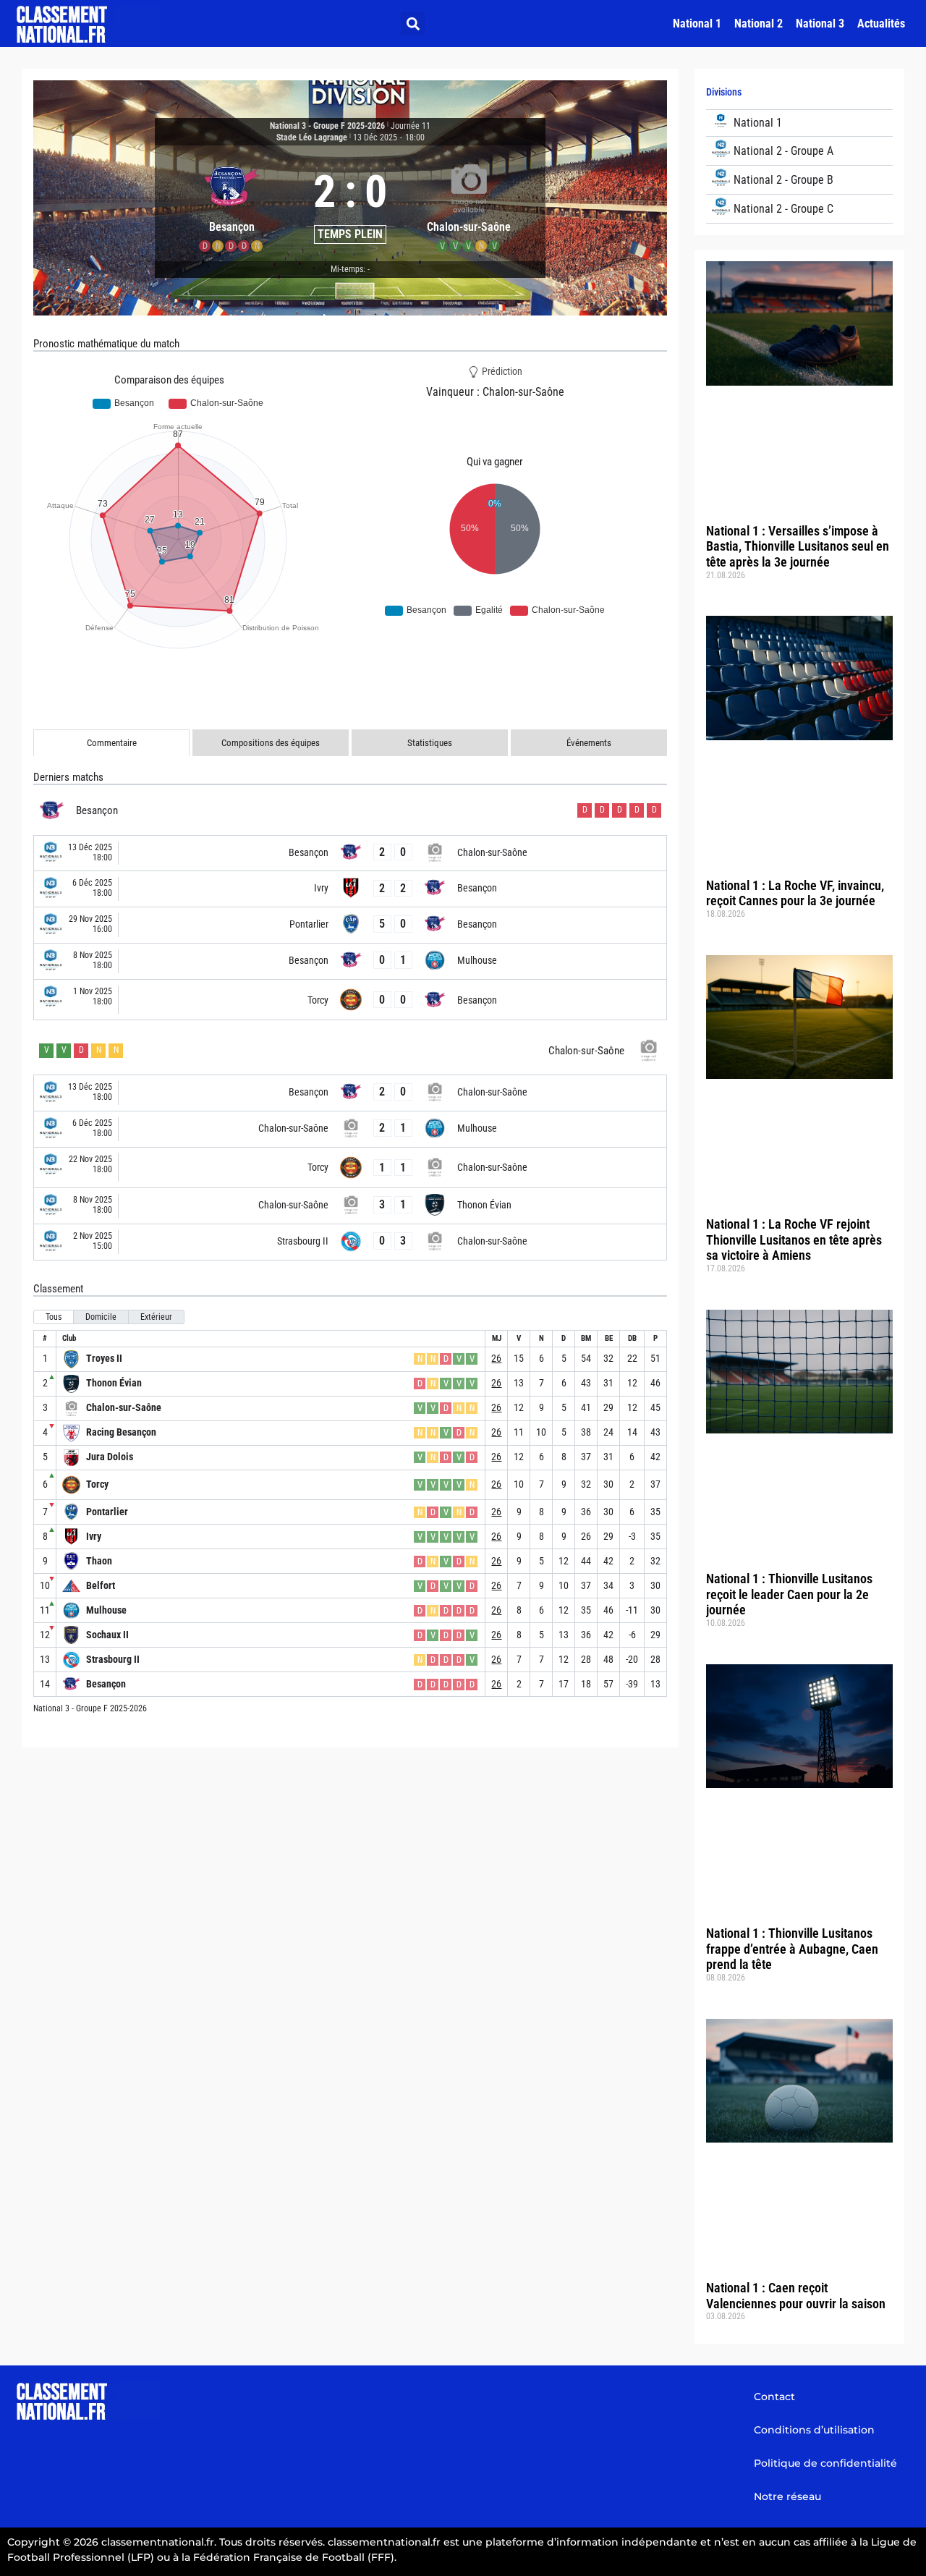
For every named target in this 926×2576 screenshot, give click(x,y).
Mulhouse (106, 1610)
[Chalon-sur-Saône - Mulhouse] (350, 1129)
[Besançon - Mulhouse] (350, 961)
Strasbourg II (113, 1659)
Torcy (97, 1484)
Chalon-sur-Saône (124, 1407)
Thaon (99, 1561)
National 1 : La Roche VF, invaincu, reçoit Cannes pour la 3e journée (795, 893)
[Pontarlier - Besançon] (350, 925)
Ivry (94, 1536)
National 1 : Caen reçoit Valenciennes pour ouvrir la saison (796, 2296)
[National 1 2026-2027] (799, 123)
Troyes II (104, 1358)
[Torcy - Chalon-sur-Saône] (350, 1168)
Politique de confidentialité (825, 2463)
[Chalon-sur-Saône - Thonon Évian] (350, 1206)
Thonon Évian (114, 1383)
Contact (774, 2397)
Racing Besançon (121, 1432)
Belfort (101, 1585)
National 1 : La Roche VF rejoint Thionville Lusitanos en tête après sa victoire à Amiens (794, 1240)
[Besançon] (231, 203)
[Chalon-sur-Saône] (469, 203)
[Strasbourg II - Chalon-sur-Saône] (350, 1242)
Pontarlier (107, 1512)
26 (496, 1358)
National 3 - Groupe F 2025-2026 (327, 126)
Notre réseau (787, 2496)
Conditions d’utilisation (814, 2430)
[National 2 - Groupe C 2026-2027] (799, 209)
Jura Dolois (110, 1457)
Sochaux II (107, 1635)
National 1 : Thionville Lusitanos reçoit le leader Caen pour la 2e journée (789, 1594)
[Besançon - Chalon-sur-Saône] (350, 853)
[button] (413, 24)
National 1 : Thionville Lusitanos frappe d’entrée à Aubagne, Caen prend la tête (792, 1949)
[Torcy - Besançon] (350, 1000)
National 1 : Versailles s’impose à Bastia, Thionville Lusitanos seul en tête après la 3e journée (798, 546)
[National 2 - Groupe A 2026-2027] (799, 151)
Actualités (881, 24)
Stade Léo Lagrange (312, 137)
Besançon (106, 1684)
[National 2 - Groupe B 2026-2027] (799, 180)
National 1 (697, 24)
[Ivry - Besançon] (350, 889)
